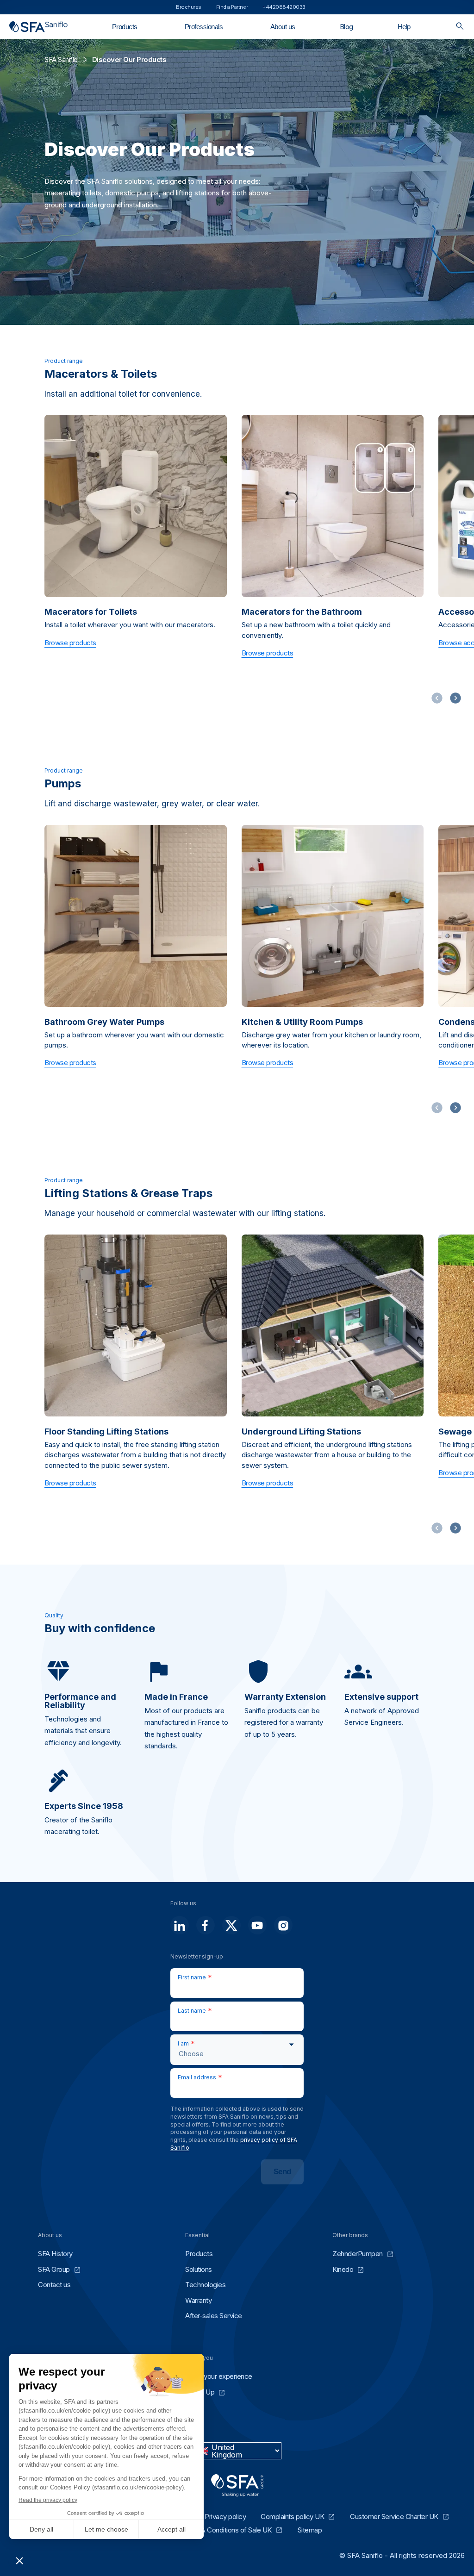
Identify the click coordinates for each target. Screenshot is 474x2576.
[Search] (460, 27)
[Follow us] (180, 1925)
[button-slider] (455, 698)
